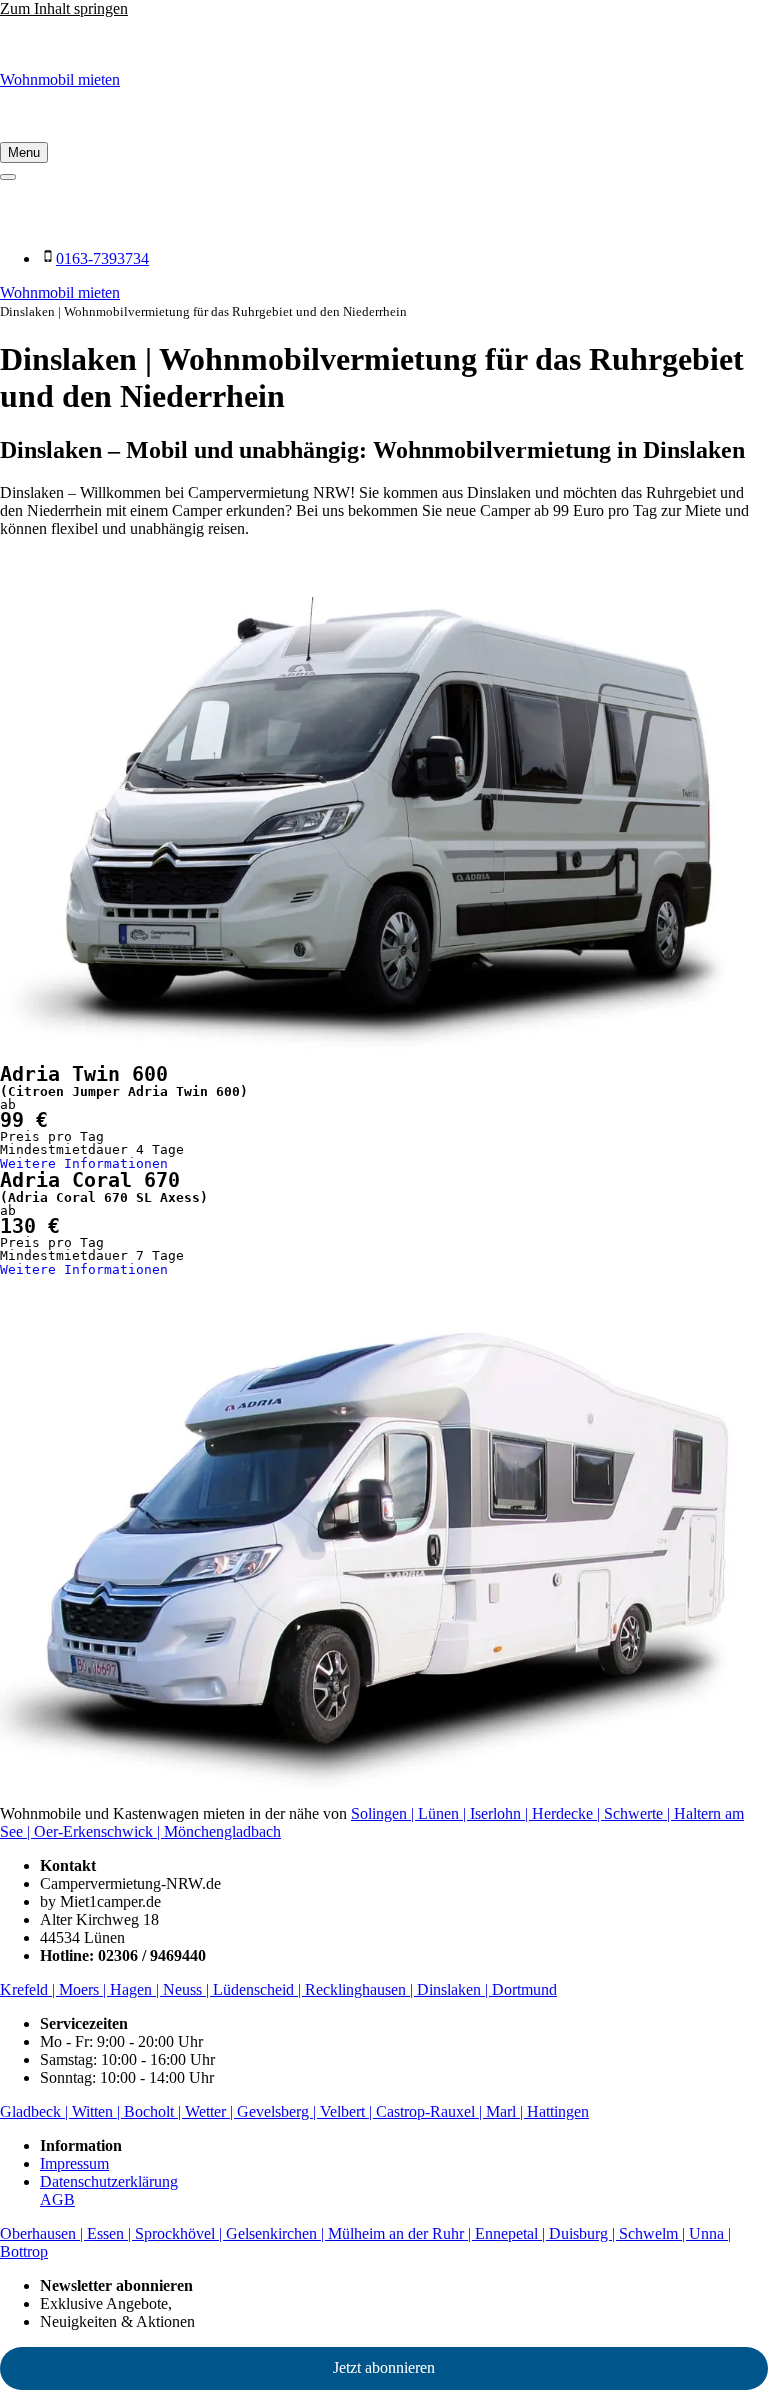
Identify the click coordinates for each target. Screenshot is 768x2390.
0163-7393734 (102, 258)
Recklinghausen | (361, 1989)
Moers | (84, 1989)
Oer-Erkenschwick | (99, 1831)
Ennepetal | (512, 2233)
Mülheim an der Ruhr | (401, 2233)
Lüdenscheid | (259, 1989)
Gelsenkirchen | (277, 2233)
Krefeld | (29, 1989)
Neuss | (188, 1989)
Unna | (710, 2233)
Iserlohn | (501, 1813)
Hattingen (558, 2111)
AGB (57, 2199)
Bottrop (24, 2251)
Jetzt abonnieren (384, 2367)
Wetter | (211, 2111)
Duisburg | (584, 2233)
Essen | (111, 2233)
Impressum (74, 2163)
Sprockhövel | (180, 2233)
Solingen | (384, 1813)
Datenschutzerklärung (109, 2181)
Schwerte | (639, 1813)
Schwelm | (654, 2233)
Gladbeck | (36, 2111)
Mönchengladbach (222, 1831)
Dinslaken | (454, 1989)
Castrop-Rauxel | (431, 2111)
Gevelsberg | (278, 2111)
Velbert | (348, 2111)
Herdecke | (568, 1813)
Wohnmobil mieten (60, 79)
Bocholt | (154, 2111)
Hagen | (136, 1989)
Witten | (98, 2111)
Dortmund (524, 1989)
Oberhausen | (43, 2233)
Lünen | (444, 1813)
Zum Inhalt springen (64, 8)
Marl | (506, 2111)
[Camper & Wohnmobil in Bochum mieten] (384, 44)
